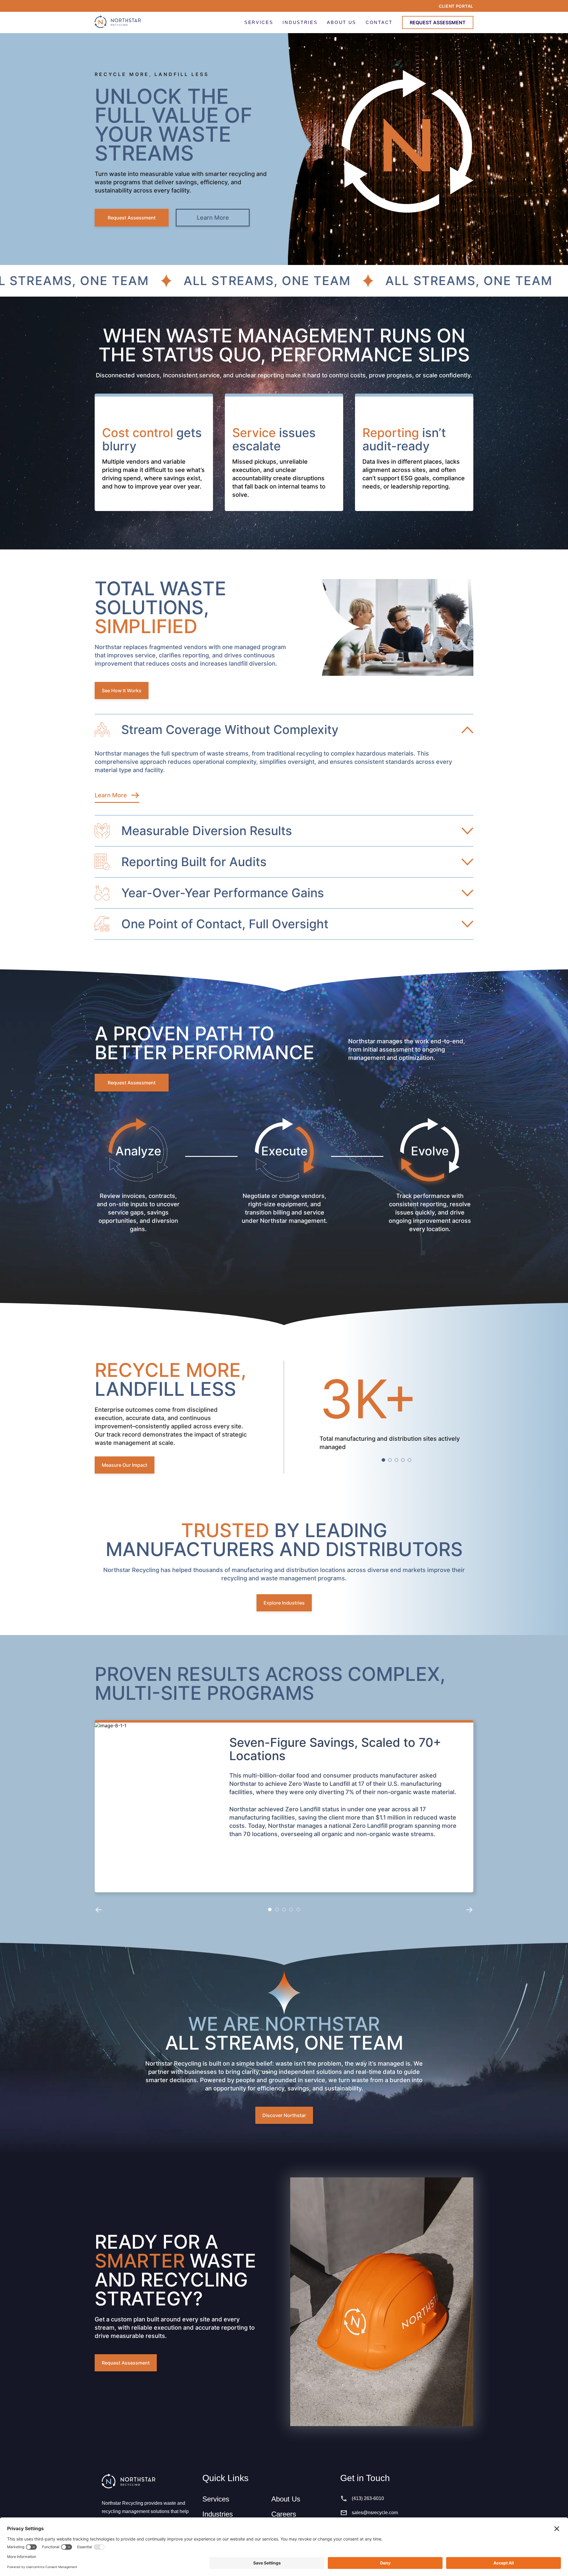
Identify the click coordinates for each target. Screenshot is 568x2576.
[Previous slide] (99, 1909)
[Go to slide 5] (409, 1460)
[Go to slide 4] (403, 1460)
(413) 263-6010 (368, 2498)
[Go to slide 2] (390, 1460)
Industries (218, 2514)
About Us (286, 2499)
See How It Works (122, 691)
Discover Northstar (284, 2115)
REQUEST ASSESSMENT (438, 22)
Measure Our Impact (125, 1465)
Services (216, 2499)
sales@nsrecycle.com (375, 2513)
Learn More (213, 218)
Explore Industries (284, 1603)
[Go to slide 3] (396, 1460)
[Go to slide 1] (383, 1460)
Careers (284, 2514)
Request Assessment (132, 218)
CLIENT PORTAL (456, 6)
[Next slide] (469, 1909)
